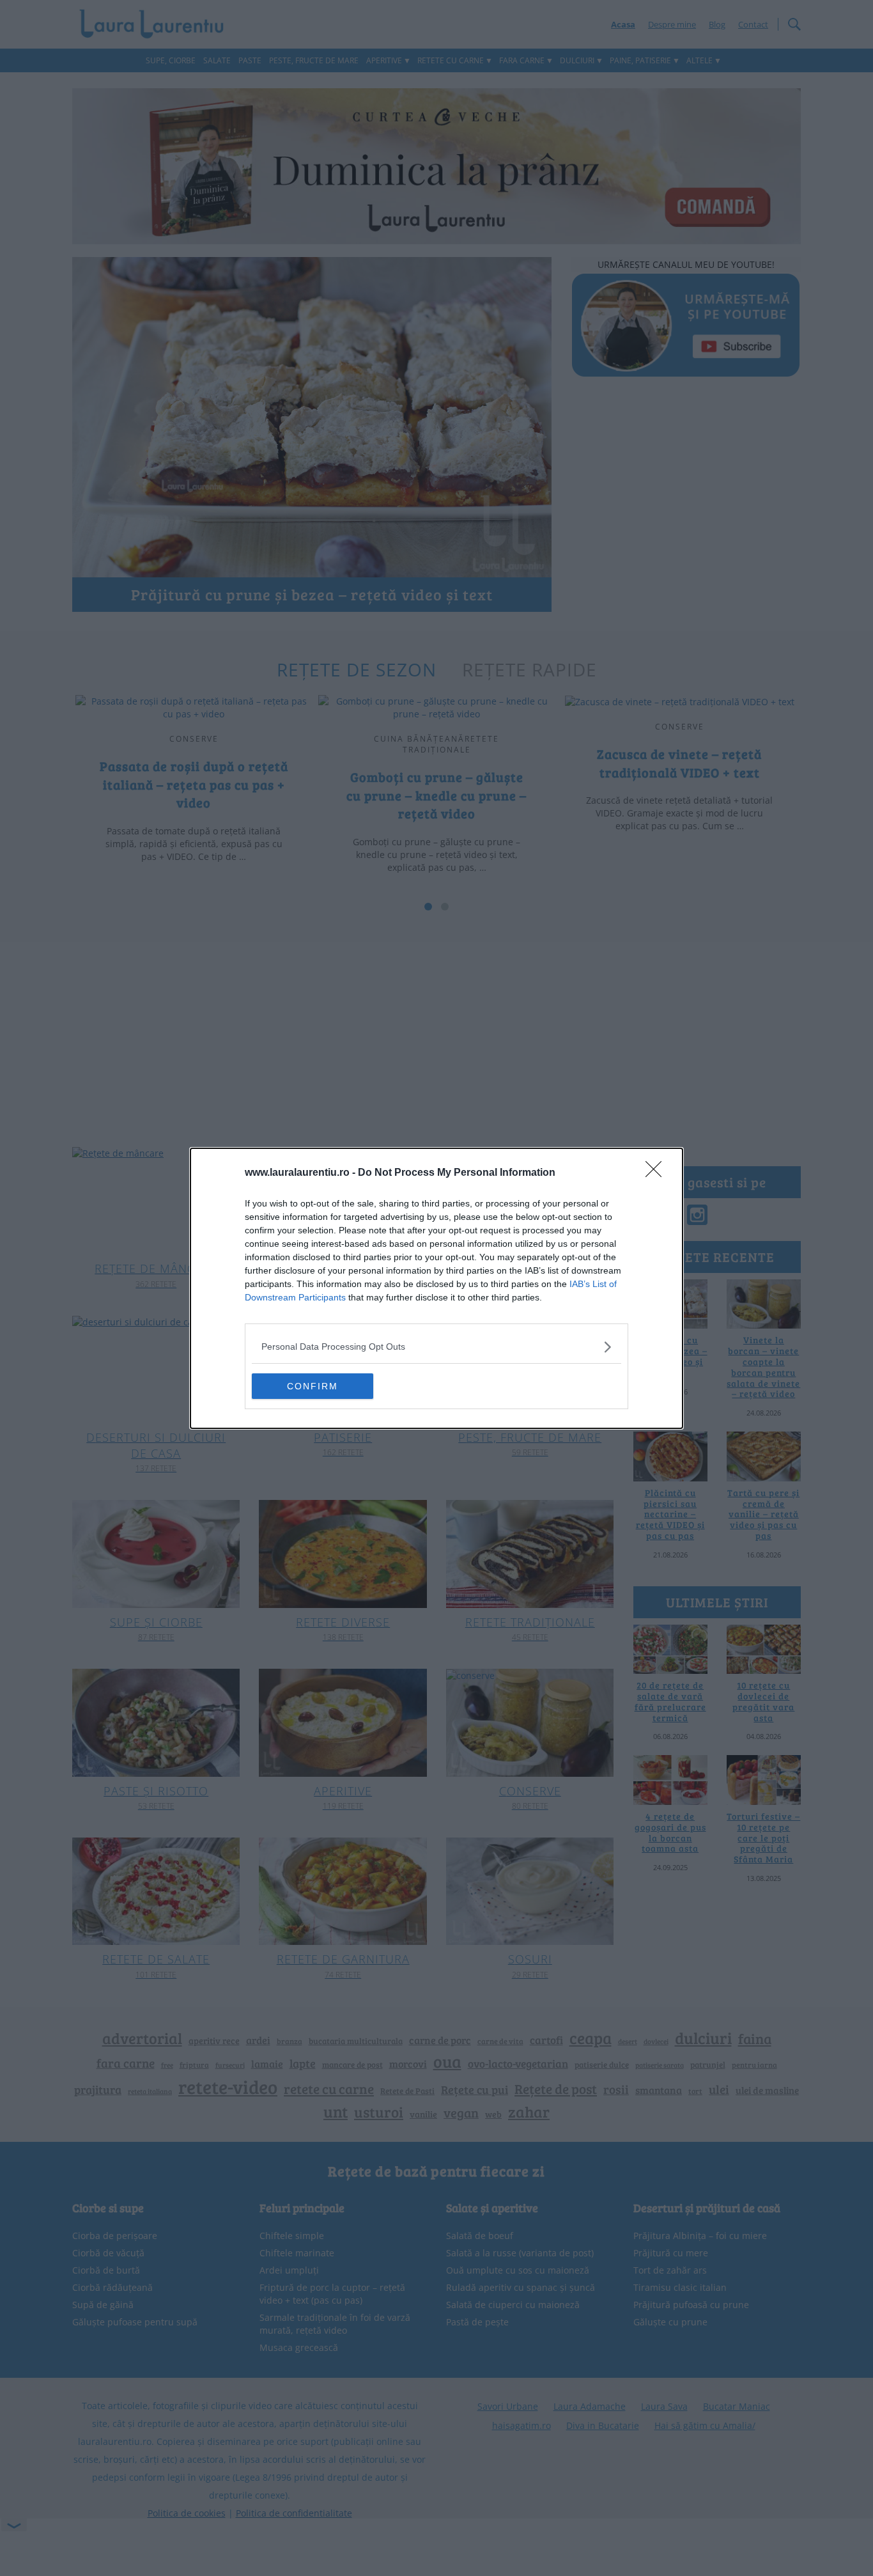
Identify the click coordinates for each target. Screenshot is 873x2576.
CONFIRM (313, 1386)
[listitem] (436, 1347)
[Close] (658, 1173)
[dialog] (436, 1288)
